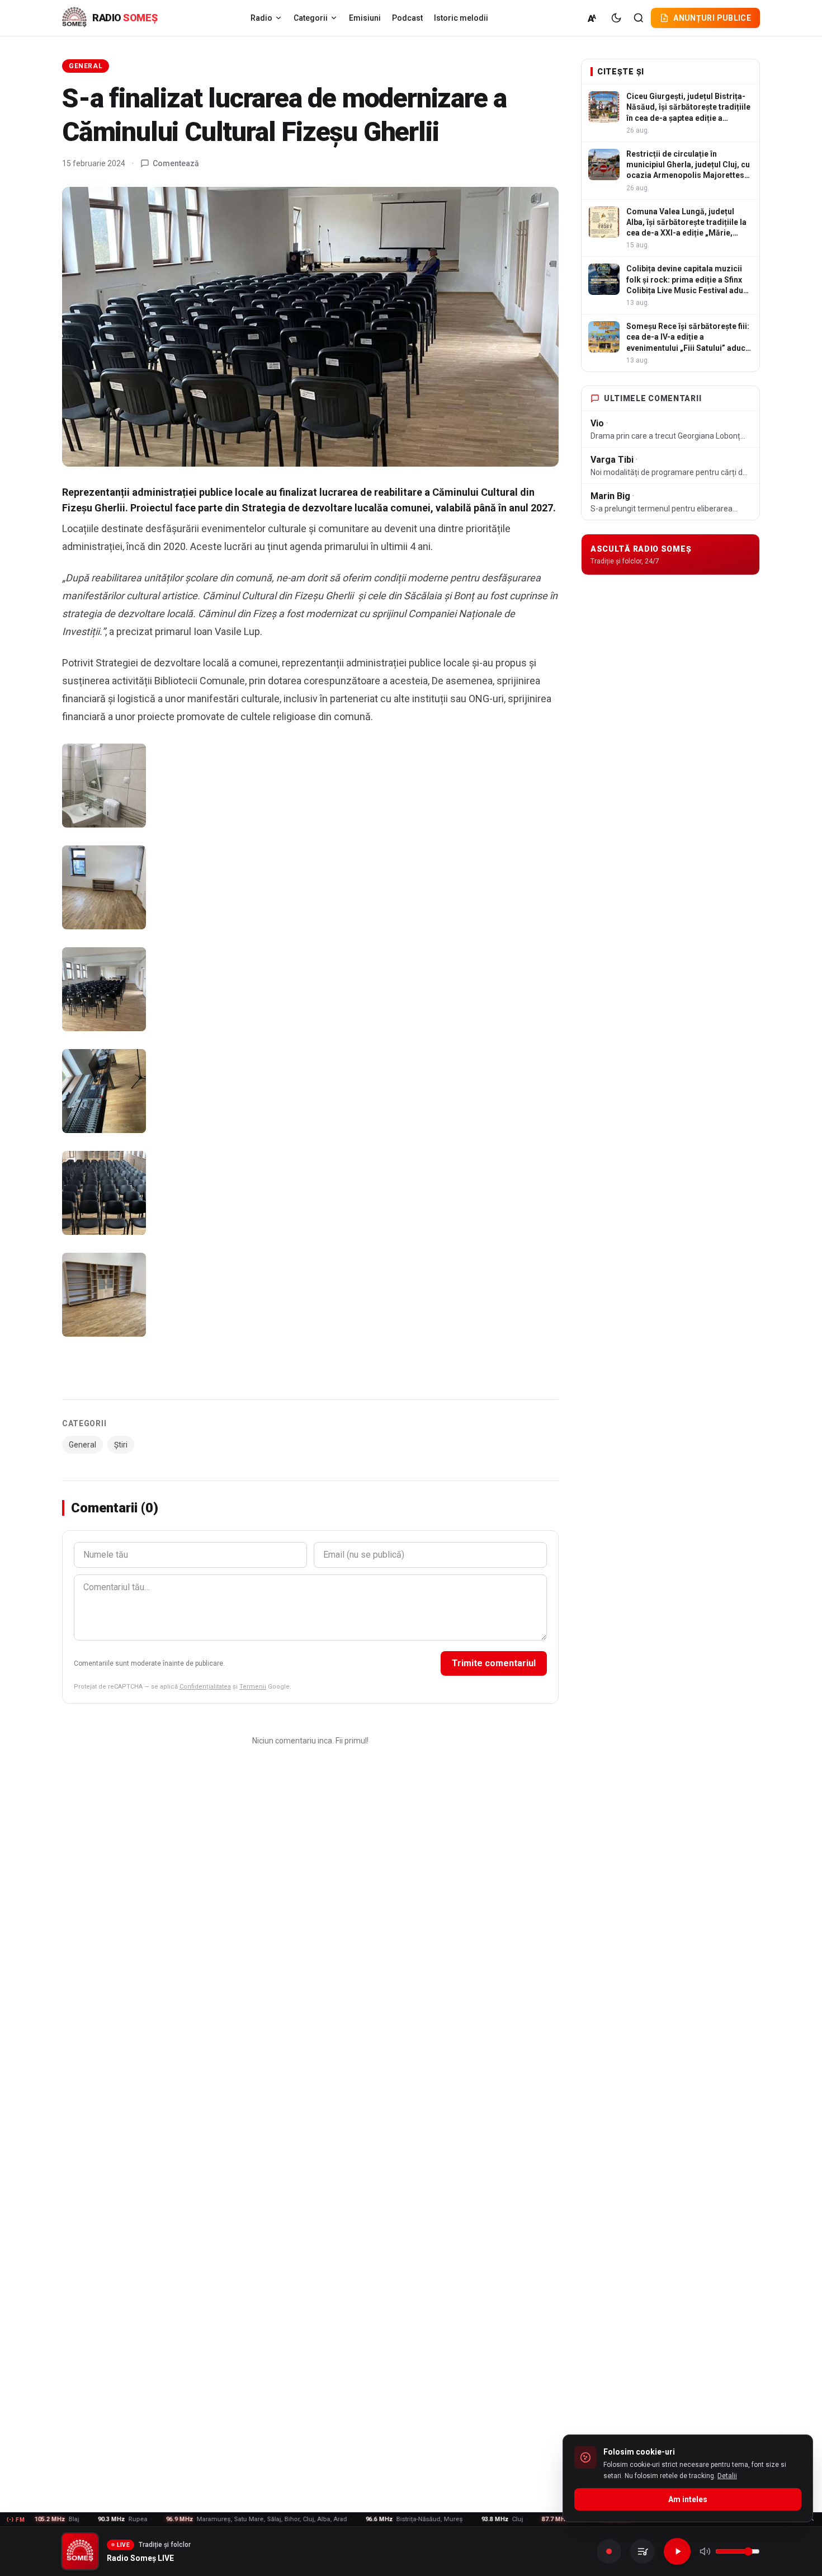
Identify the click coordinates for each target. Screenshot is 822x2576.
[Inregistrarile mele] (643, 2551)
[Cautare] (639, 18)
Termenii (253, 1687)
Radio (261, 18)
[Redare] (677, 2551)
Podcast (407, 18)
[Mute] (705, 2551)
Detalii (727, 2476)
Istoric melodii (461, 18)
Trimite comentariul (494, 1663)
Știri (121, 1445)
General (86, 66)
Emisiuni (365, 18)
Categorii (311, 18)
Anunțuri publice (712, 18)
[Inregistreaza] (609, 2551)
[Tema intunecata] (616, 18)
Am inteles (688, 2499)
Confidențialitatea (205, 1687)
